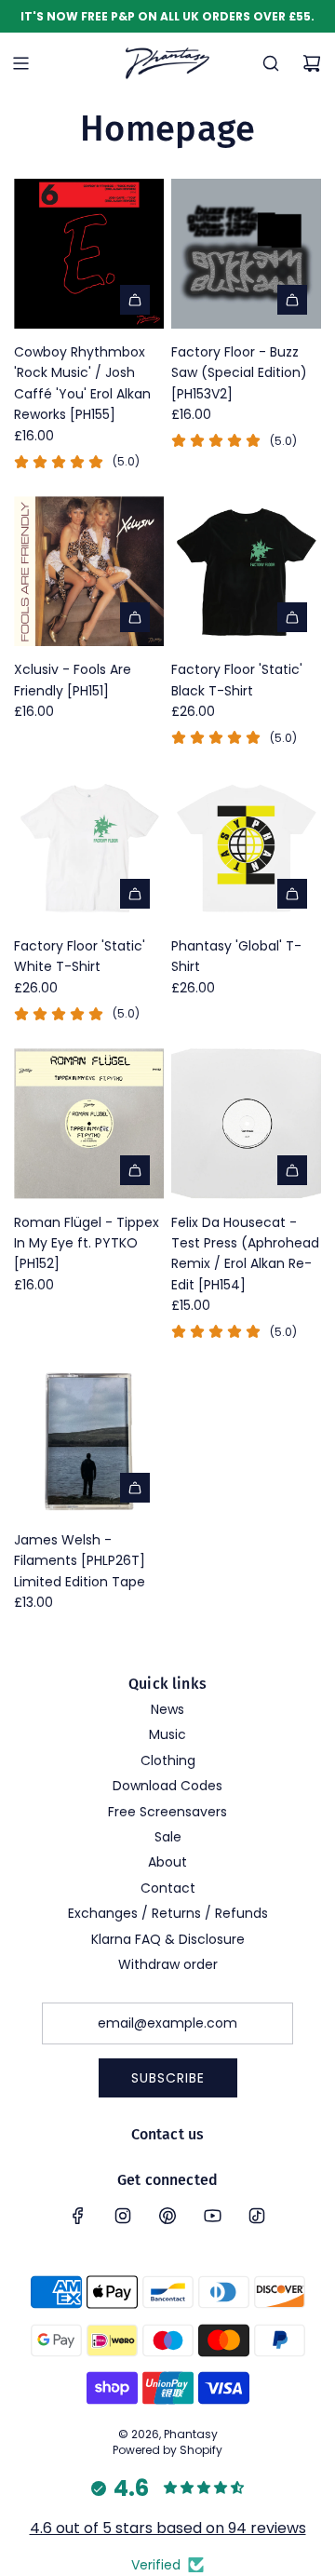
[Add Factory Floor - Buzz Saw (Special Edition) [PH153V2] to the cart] (292, 300)
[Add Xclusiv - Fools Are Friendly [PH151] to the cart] (135, 617)
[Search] (271, 63)
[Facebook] (78, 2216)
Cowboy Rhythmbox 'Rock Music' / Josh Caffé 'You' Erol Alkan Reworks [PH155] (82, 383)
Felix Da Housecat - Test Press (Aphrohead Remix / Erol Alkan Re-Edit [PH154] (245, 1254)
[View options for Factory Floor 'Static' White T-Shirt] (135, 894)
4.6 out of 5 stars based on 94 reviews (168, 2528)
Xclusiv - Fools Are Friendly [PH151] (73, 680)
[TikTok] (257, 2216)
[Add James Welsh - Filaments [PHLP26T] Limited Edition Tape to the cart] (135, 1488)
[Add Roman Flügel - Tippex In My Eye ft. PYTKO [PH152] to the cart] (135, 1170)
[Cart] (312, 63)
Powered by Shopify (167, 2450)
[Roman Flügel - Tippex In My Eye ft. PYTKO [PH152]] (89, 1123)
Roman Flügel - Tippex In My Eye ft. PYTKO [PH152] (87, 1243)
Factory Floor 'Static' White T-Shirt (80, 956)
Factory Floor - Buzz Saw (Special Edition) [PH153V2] (239, 373)
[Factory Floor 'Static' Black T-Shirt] (246, 571)
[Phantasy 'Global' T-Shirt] (246, 848)
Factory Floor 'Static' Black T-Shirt (237, 680)
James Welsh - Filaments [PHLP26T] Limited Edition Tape (80, 1561)
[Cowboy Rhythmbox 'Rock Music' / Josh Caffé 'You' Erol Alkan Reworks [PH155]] (89, 254)
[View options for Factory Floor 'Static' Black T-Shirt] (292, 617)
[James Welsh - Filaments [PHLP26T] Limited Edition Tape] (89, 1442)
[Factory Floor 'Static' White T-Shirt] (89, 848)
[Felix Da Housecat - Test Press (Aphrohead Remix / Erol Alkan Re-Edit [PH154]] (246, 1123)
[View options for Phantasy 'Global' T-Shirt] (292, 894)
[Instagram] (123, 2216)
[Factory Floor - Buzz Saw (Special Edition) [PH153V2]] (246, 254)
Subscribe (168, 2078)
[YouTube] (212, 2216)
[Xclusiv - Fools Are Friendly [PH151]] (89, 571)
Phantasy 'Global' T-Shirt (236, 956)
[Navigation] (20, 63)
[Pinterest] (167, 2216)
